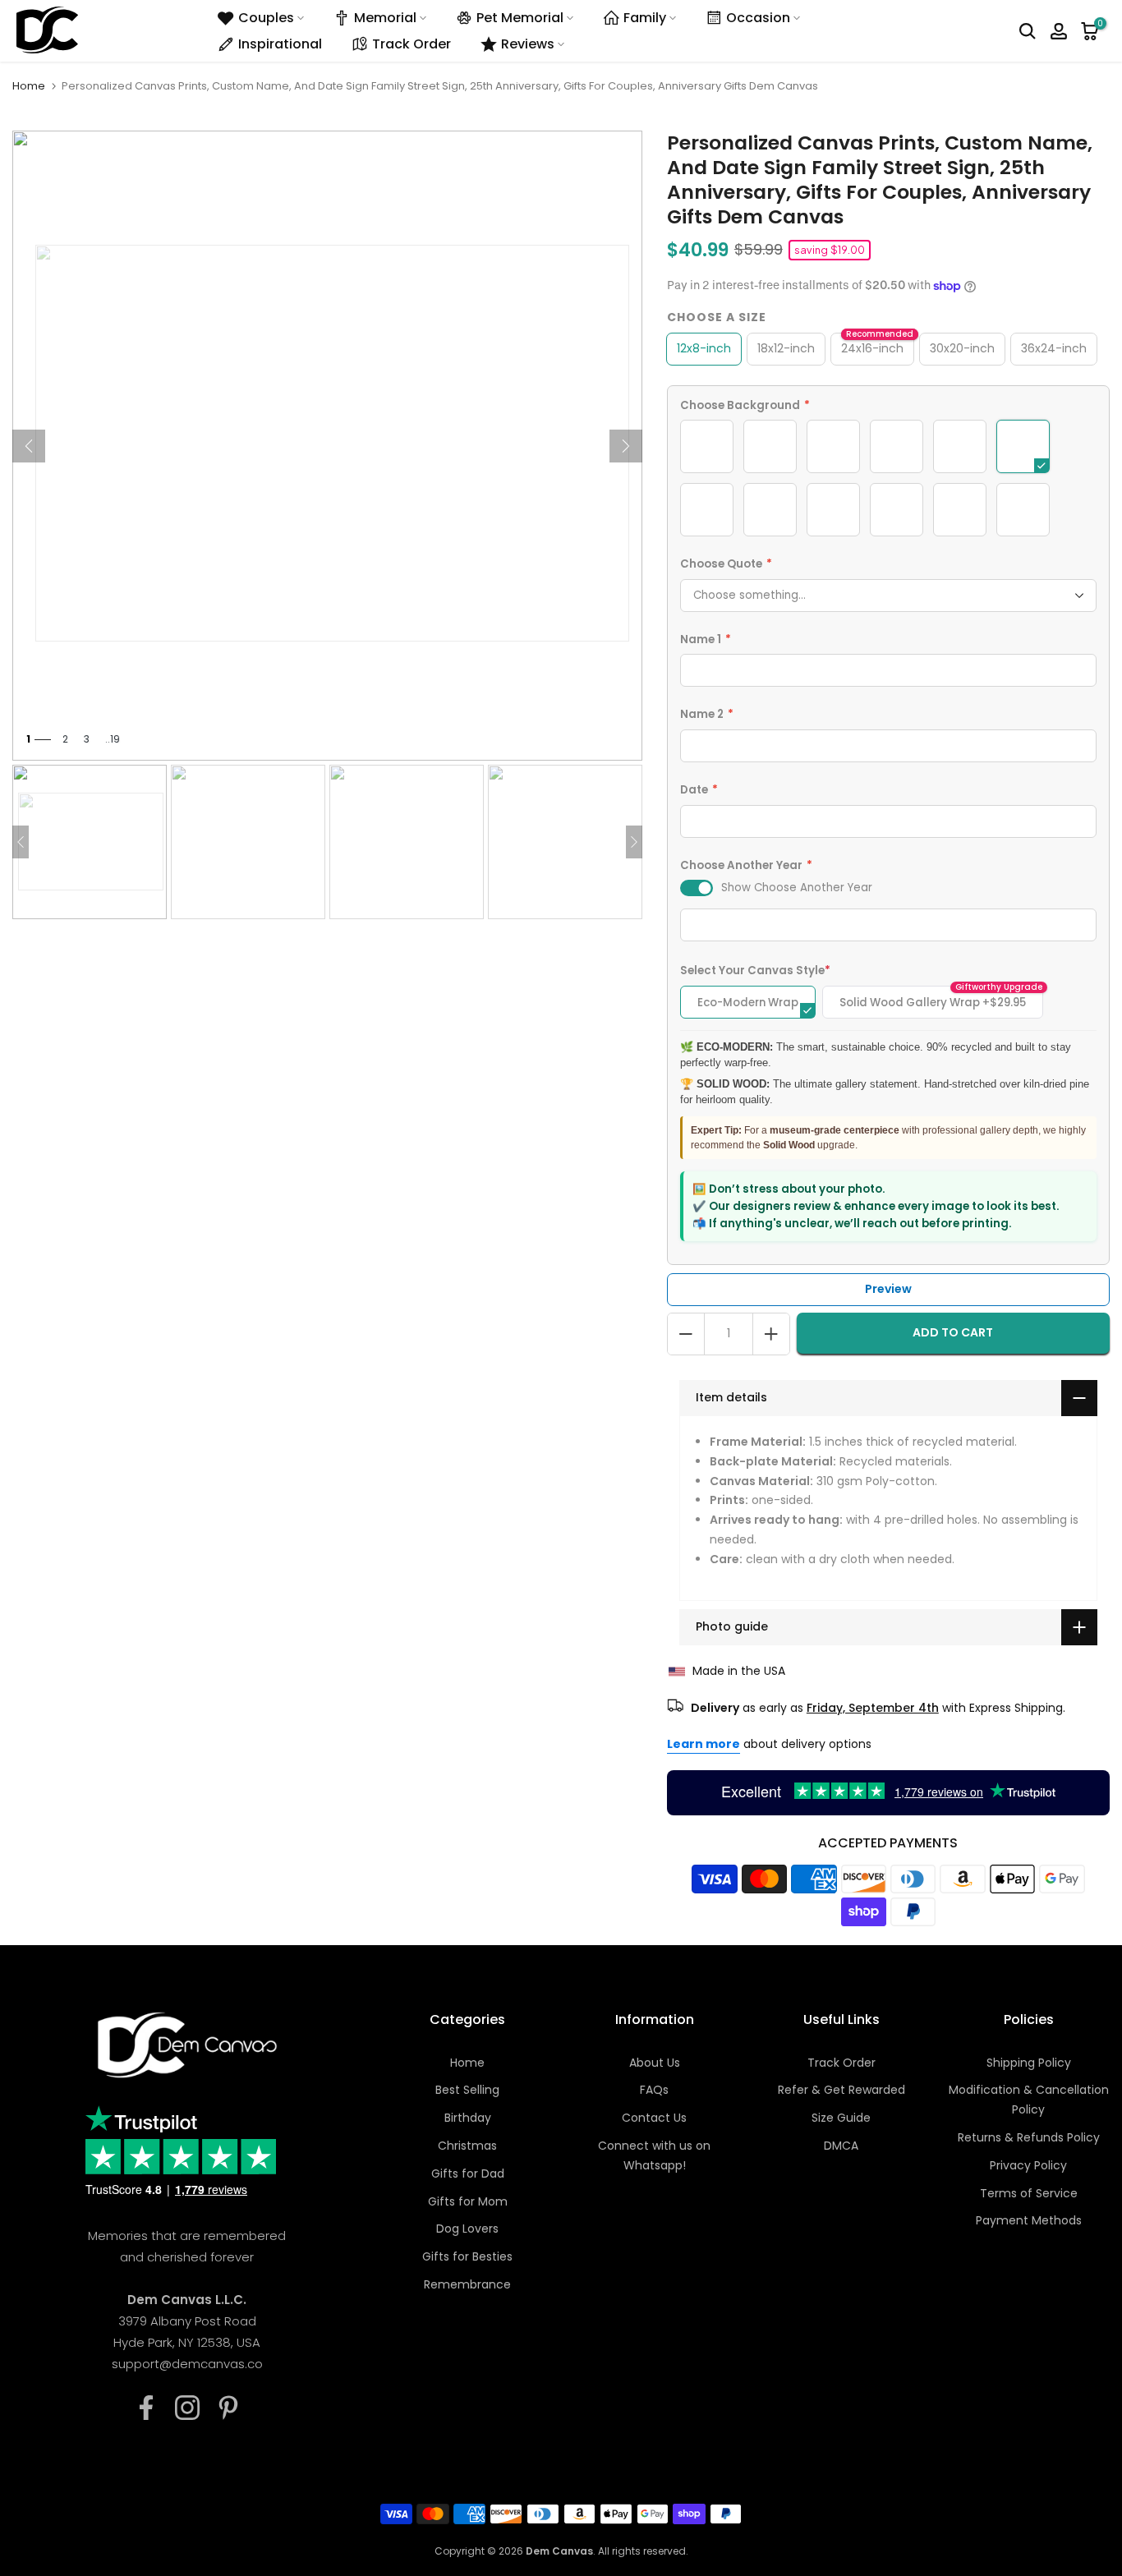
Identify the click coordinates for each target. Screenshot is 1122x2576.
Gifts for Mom (468, 2201)
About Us (655, 2063)
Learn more (704, 1744)
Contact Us (654, 2118)
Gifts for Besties (467, 2256)
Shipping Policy (1029, 2063)
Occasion (758, 18)
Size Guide (841, 2118)
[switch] (697, 888)
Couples (266, 18)
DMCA (841, 2146)
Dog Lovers (467, 2229)
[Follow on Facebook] (146, 2408)
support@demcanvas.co (187, 2364)
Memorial (385, 18)
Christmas (467, 2146)
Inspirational (280, 44)
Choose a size (717, 317)
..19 (113, 739)
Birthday (468, 2118)
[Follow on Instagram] (187, 2408)
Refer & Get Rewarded (841, 2090)
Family (645, 18)
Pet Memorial (520, 18)
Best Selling (467, 2090)
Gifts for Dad (468, 2173)
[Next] (626, 446)
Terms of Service (1029, 2193)
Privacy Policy (1028, 2165)
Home (29, 86)
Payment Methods (1029, 2220)
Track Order (412, 44)
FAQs (654, 2090)
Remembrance (467, 2284)
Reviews (528, 44)
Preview (888, 1289)
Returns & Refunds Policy (1029, 2137)
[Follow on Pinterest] (228, 2408)
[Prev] (29, 446)
